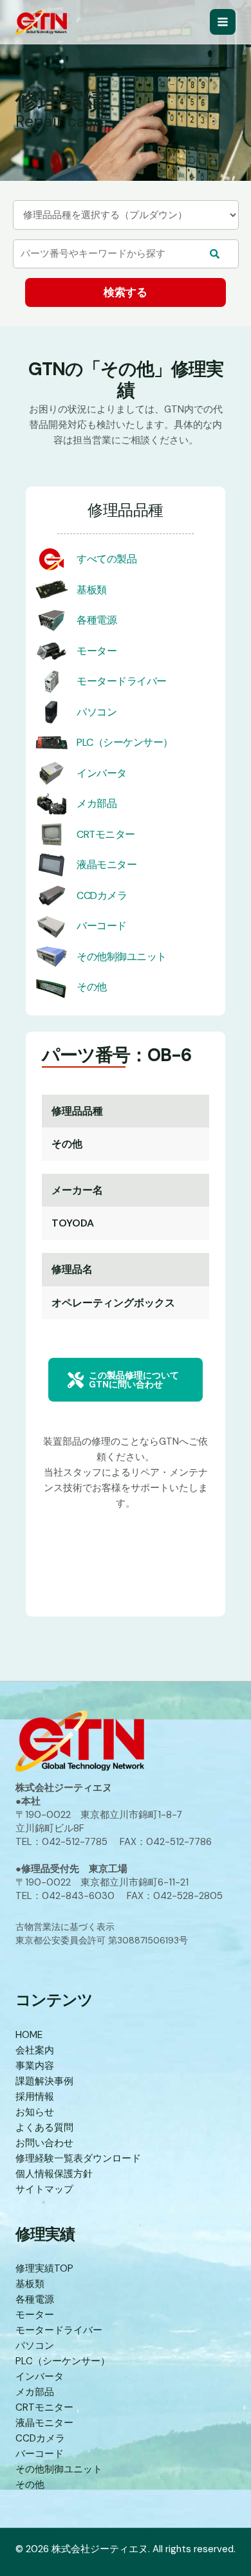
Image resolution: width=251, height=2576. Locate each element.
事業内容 (35, 2066)
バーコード (102, 926)
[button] (126, 1380)
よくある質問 (44, 2127)
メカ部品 (97, 803)
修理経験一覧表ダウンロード (78, 2158)
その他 (92, 987)
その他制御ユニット (122, 957)
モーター (97, 651)
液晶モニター (107, 865)
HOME (29, 2035)
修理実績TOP (44, 2268)
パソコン (97, 712)
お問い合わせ (44, 2143)
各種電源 (97, 620)
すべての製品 (107, 559)
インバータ (102, 773)
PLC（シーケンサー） (125, 742)
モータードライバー (122, 681)
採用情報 (35, 2097)
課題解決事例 (44, 2081)
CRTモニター (106, 834)
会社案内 (35, 2050)
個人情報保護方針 (54, 2174)
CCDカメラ (102, 895)
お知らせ (35, 2112)
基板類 (92, 590)
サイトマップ (44, 2189)
